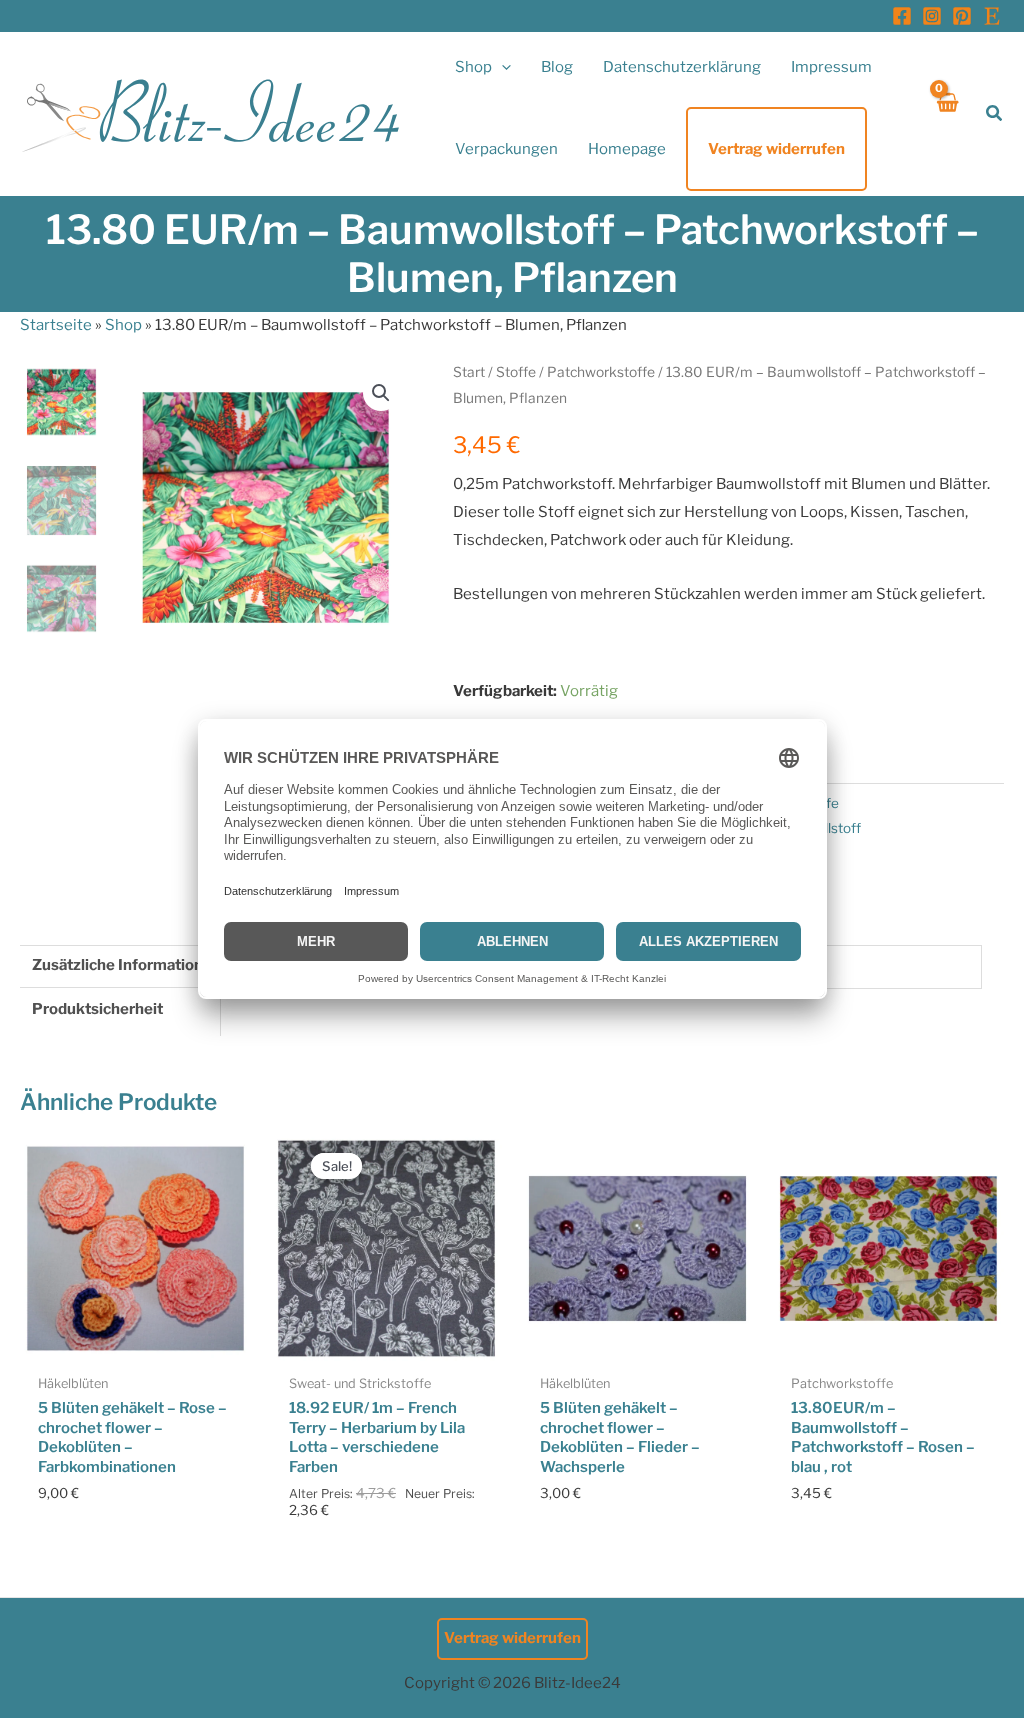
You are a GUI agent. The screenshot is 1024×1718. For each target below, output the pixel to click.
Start (469, 372)
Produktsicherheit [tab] (97, 1009)
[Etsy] (992, 16)
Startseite (56, 325)
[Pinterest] (962, 16)
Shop (123, 325)
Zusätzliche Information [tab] (117, 965)
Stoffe (516, 372)
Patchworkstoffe (601, 372)
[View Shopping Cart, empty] (946, 113)
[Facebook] (902, 16)
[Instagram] (932, 16)
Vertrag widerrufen (512, 1638)
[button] (501, 67)
